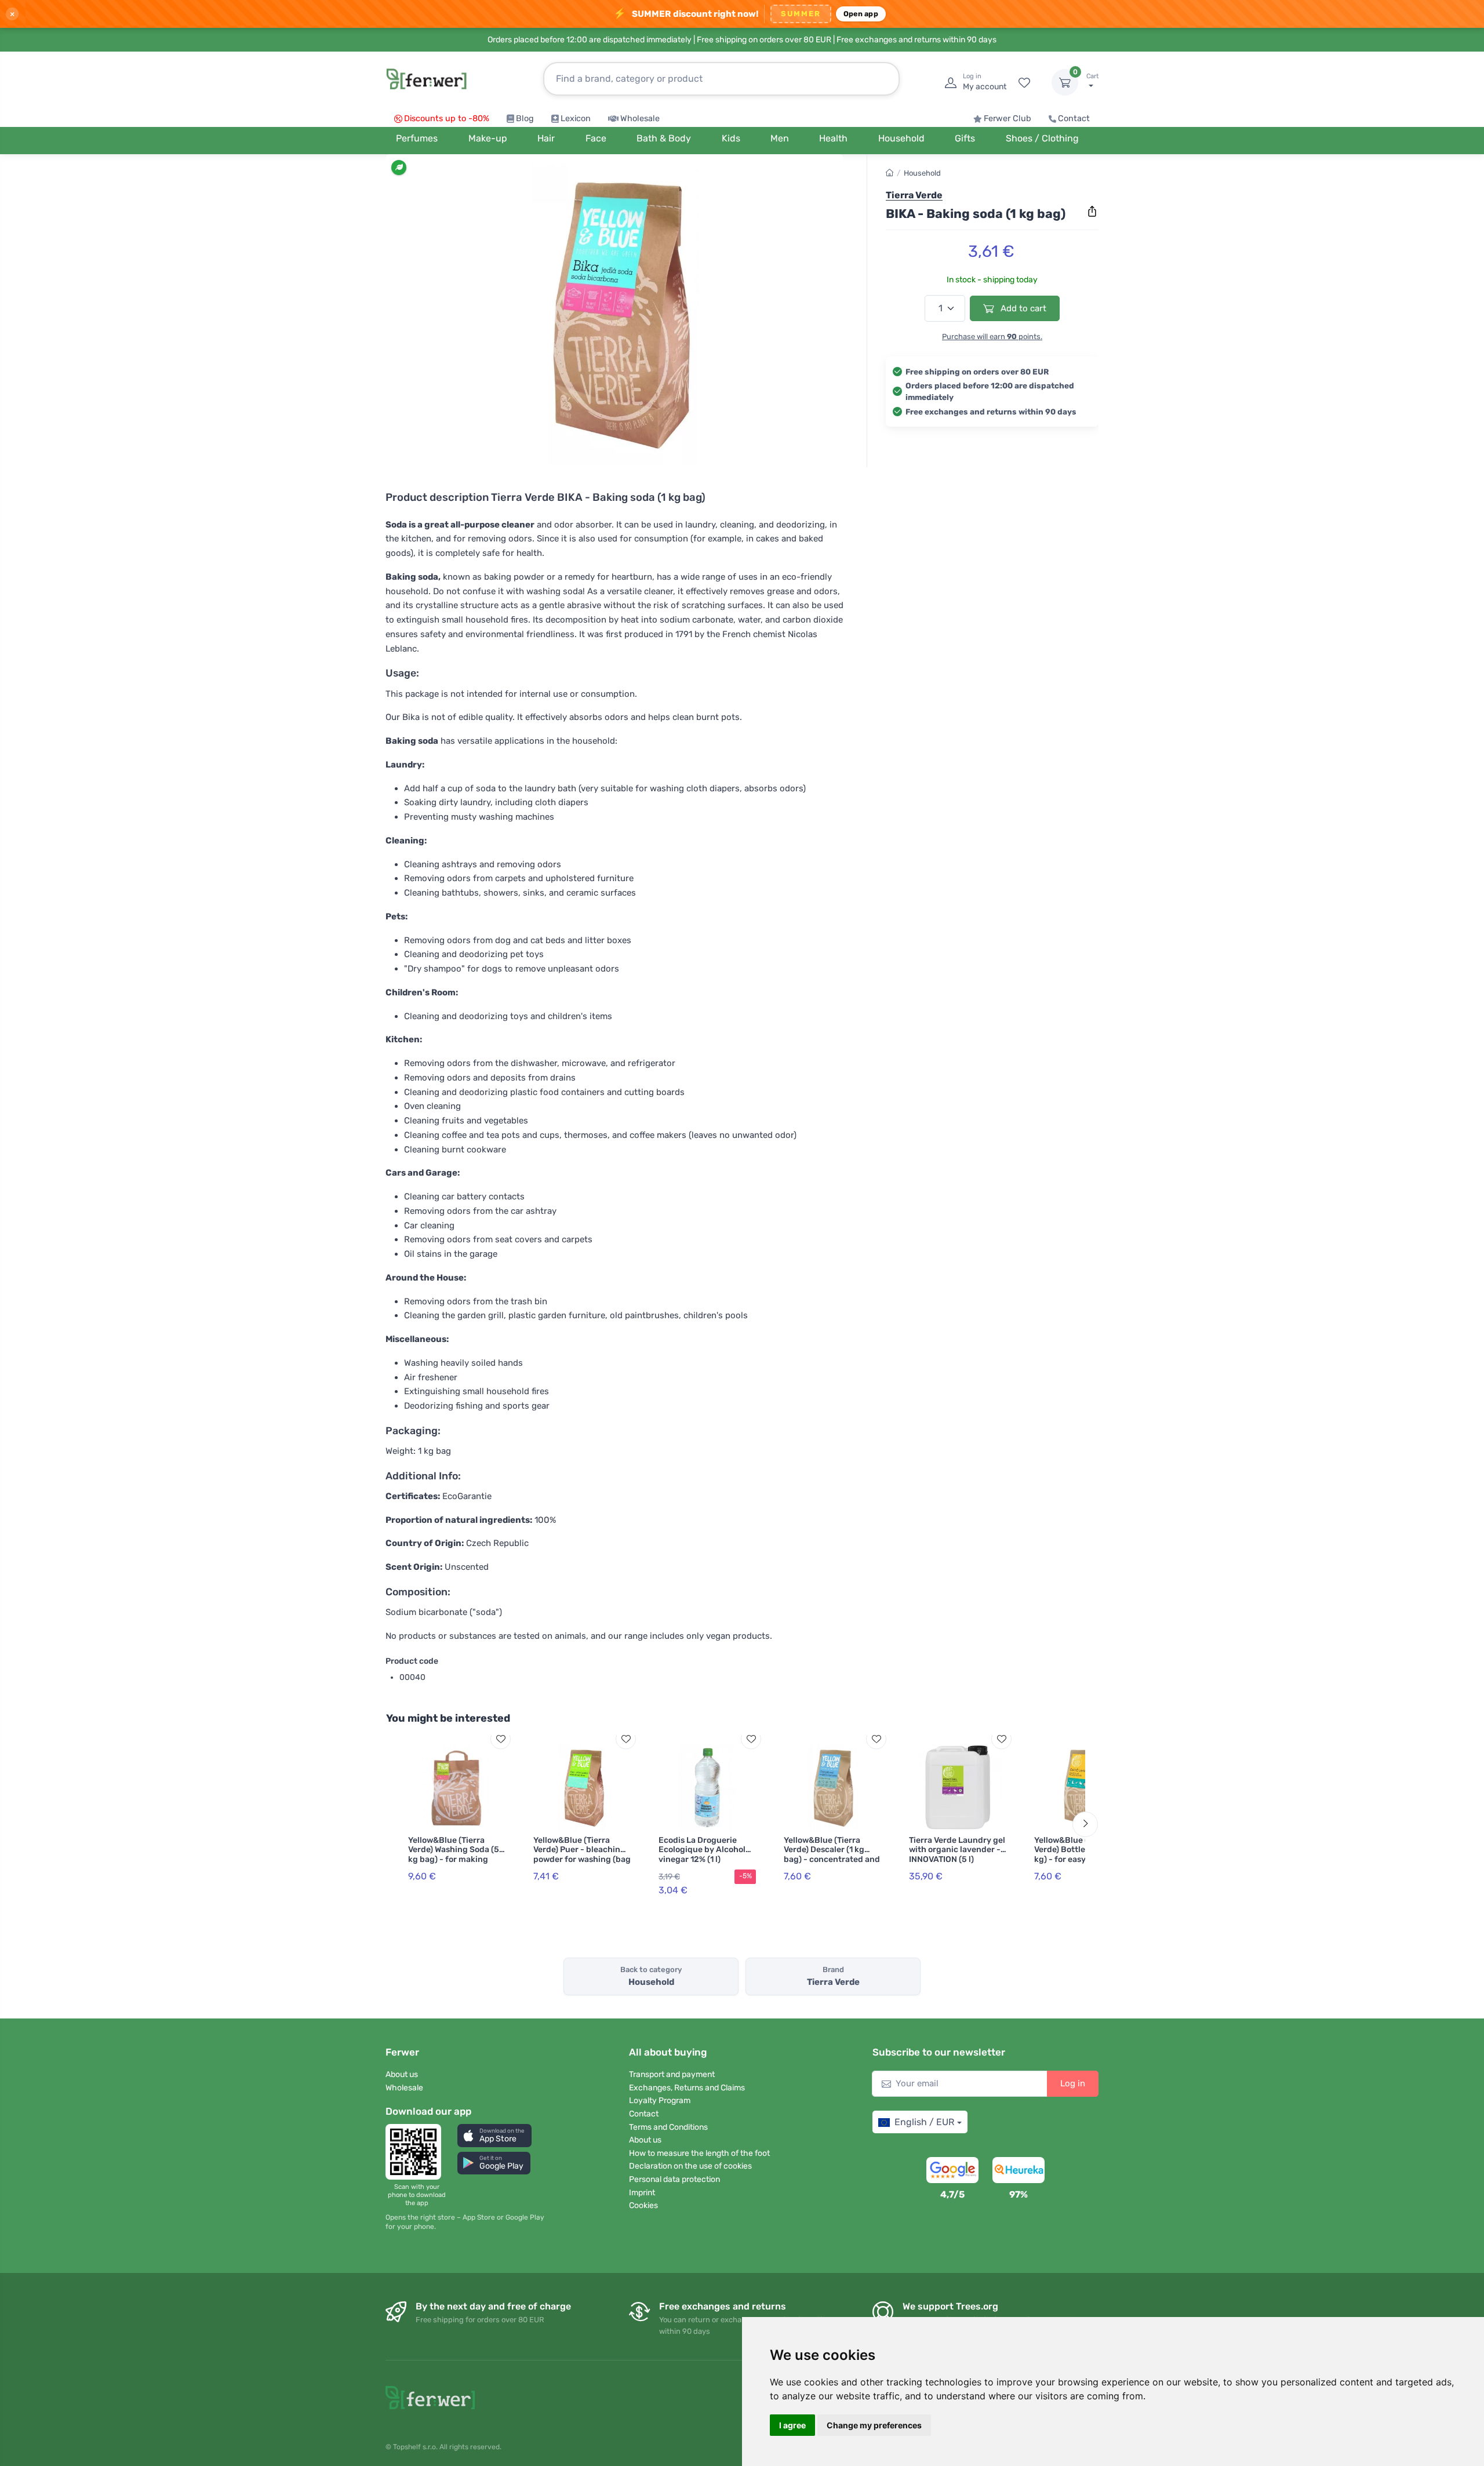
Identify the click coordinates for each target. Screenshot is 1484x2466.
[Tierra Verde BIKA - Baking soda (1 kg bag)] (614, 314)
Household (922, 173)
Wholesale (640, 119)
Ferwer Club (1007, 119)
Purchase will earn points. (992, 337)
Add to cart (1022, 308)
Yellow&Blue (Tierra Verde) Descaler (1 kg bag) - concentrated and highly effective (832, 1855)
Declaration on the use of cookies (690, 2166)
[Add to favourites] (501, 1739)
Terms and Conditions (668, 2127)
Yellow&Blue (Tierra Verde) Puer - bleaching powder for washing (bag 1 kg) (582, 1855)
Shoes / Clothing (1042, 138)
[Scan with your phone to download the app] (417, 2152)
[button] (494, 2135)
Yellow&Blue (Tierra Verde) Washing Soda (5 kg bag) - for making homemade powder (454, 1855)
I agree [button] (792, 2425)
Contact (1074, 119)
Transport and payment (672, 2074)
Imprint (642, 2193)
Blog (525, 119)
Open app (861, 14)
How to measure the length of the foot (699, 2153)
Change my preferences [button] (874, 2425)
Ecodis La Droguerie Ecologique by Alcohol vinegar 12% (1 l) (702, 1850)
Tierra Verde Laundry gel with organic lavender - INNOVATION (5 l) (957, 1850)
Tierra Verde (914, 195)
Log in (1073, 2083)
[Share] (1092, 212)
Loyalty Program (660, 2101)
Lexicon (576, 119)
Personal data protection (674, 2179)
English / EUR (924, 2122)
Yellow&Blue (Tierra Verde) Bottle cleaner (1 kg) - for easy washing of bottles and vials (1082, 1855)
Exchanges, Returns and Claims (687, 2088)
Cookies (643, 2205)
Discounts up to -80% (447, 119)
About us (402, 2074)
